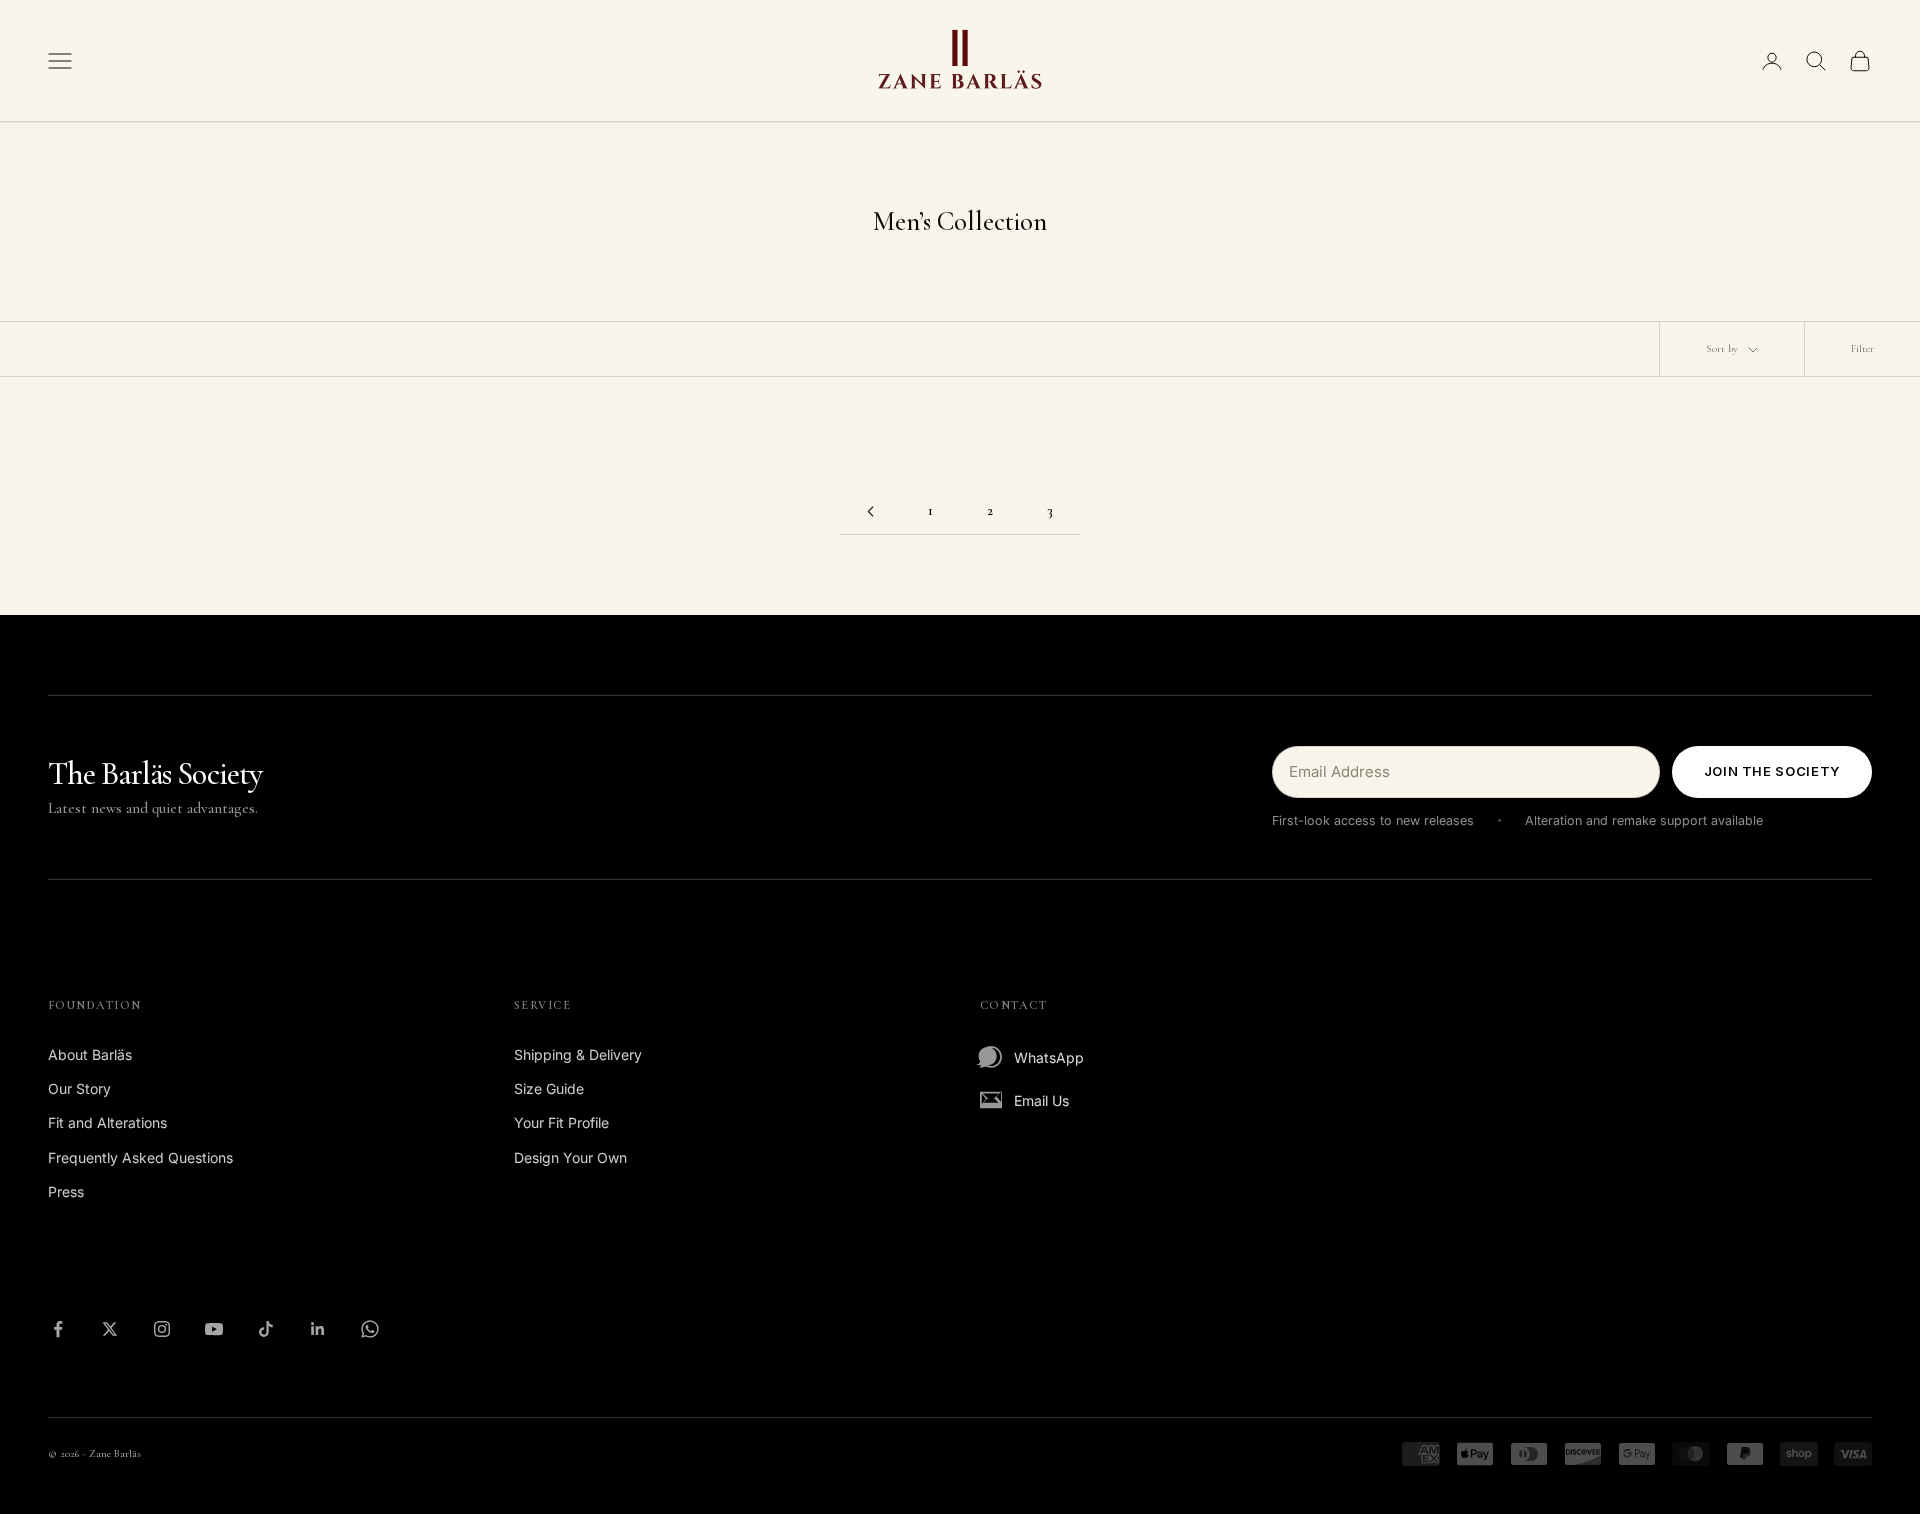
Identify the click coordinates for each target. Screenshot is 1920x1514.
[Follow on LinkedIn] (318, 1329)
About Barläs (90, 1054)
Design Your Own (570, 1157)
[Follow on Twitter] (110, 1329)
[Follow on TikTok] (266, 1329)
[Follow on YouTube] (214, 1329)
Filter (1862, 348)
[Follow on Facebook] (58, 1329)
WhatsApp (1049, 1057)
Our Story (79, 1088)
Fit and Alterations (107, 1122)
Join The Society (1772, 771)
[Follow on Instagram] (162, 1329)
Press (66, 1191)
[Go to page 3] (870, 511)
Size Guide (549, 1088)
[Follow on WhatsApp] (370, 1329)
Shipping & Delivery (578, 1054)
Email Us (1041, 1100)
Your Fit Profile (561, 1122)
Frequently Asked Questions (140, 1157)
